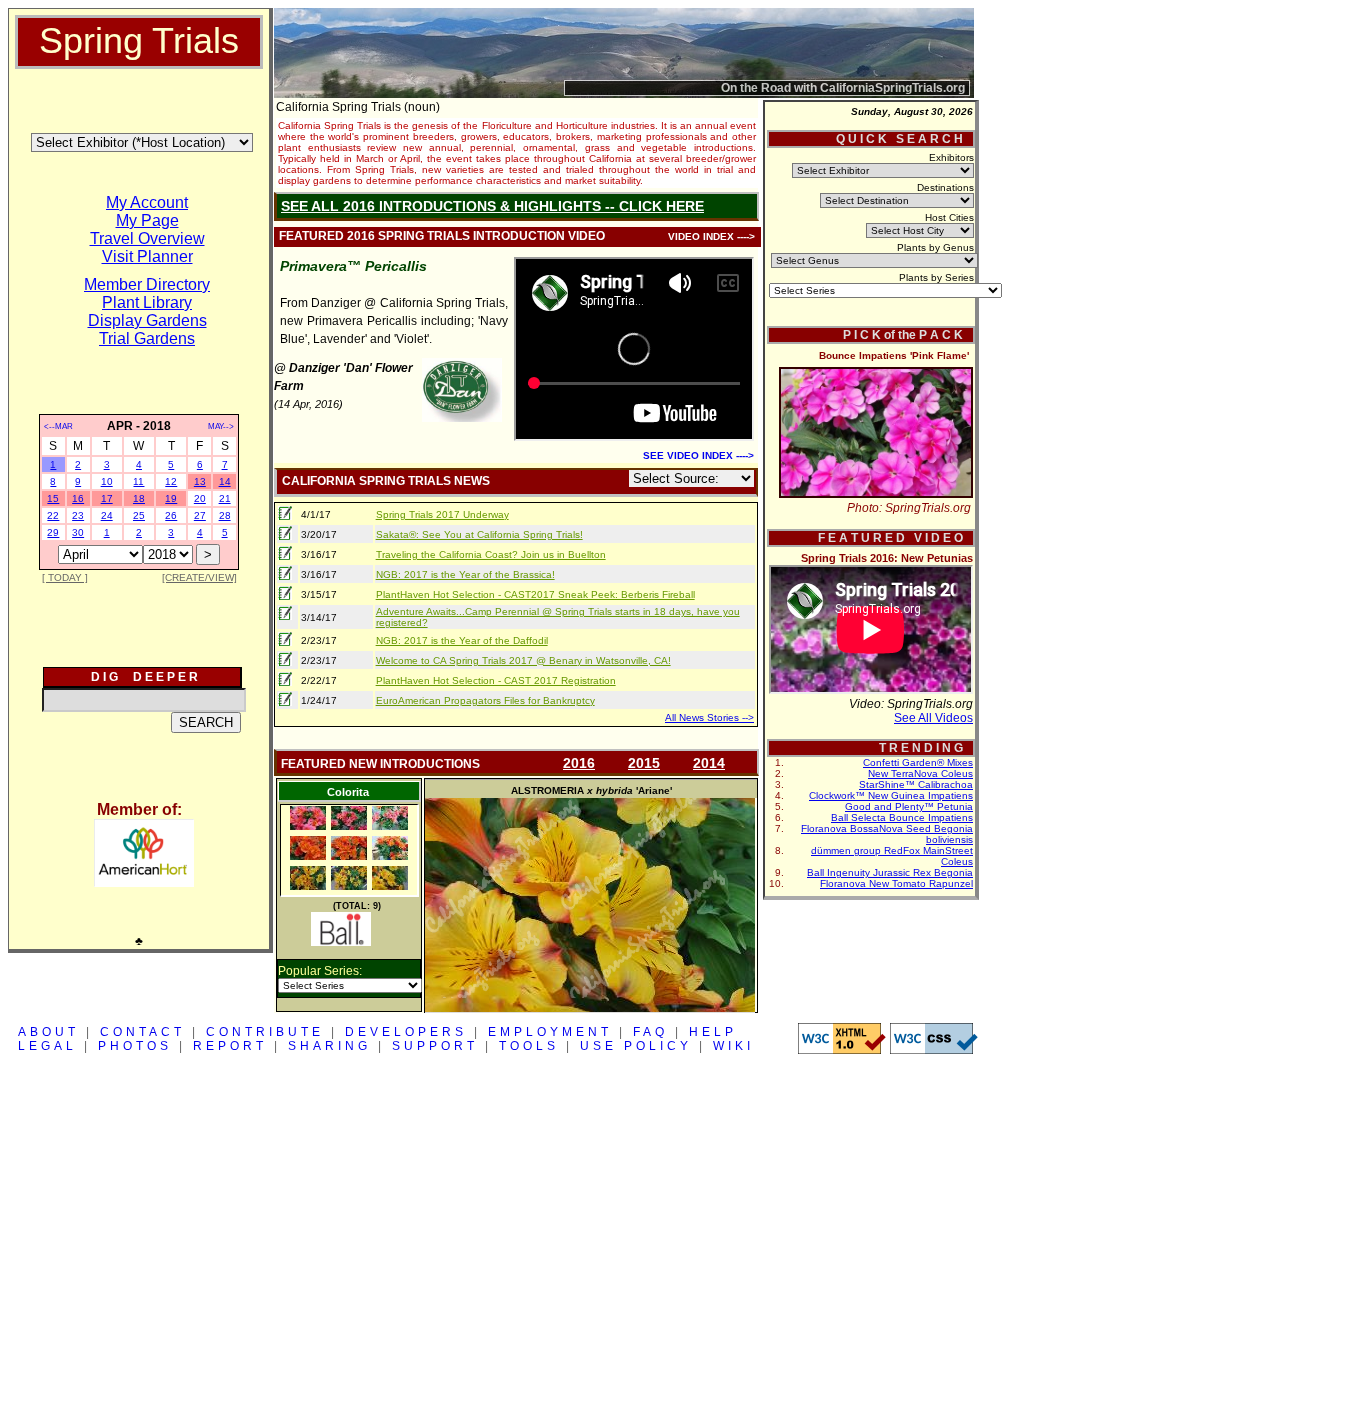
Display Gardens (147, 320)
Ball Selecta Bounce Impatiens (902, 817)
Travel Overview (147, 238)
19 (171, 498)
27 (200, 515)
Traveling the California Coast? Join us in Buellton (491, 554)
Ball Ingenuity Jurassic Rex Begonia (890, 872)
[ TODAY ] (65, 577)
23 (78, 515)
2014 (709, 763)
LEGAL (47, 1046)
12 (171, 481)
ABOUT (48, 1032)
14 (225, 481)
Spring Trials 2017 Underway (442, 514)
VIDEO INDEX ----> (711, 236)
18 (139, 498)
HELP (713, 1032)
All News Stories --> (709, 717)
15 (53, 498)
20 (200, 498)
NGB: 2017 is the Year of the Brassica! (465, 574)
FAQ (650, 1032)
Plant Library (147, 302)
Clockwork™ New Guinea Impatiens (891, 795)
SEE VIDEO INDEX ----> (698, 455)
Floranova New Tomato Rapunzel (896, 883)
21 (225, 498)
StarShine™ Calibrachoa (916, 784)
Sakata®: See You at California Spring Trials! (479, 534)
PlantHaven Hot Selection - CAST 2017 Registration (496, 680)
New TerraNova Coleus (920, 773)
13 (200, 481)
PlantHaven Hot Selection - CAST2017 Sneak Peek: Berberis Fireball (535, 594)
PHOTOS (135, 1046)
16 (78, 498)
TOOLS (529, 1046)
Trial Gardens (147, 338)
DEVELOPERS (406, 1032)
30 (78, 532)
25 (139, 515)
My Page (147, 220)
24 (107, 515)
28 (225, 515)
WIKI (733, 1046)
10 (107, 481)
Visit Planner (147, 256)
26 (171, 515)
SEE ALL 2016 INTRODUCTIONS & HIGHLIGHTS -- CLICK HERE (492, 206)
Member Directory (147, 284)
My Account (147, 202)
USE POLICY (636, 1046)
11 (138, 481)
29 (53, 532)
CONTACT (142, 1032)
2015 (644, 763)
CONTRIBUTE (265, 1032)
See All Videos (933, 718)
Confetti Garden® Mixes (918, 762)
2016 (579, 763)
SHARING (329, 1046)
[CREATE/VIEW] (199, 577)
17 (107, 498)
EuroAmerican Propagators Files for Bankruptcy (485, 700)
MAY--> (221, 426)
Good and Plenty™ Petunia (909, 806)
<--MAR (58, 426)
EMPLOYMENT (550, 1032)
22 (53, 515)
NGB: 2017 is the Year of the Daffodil (462, 640)
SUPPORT (435, 1046)
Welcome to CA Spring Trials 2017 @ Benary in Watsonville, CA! (523, 660)
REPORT (230, 1046)
